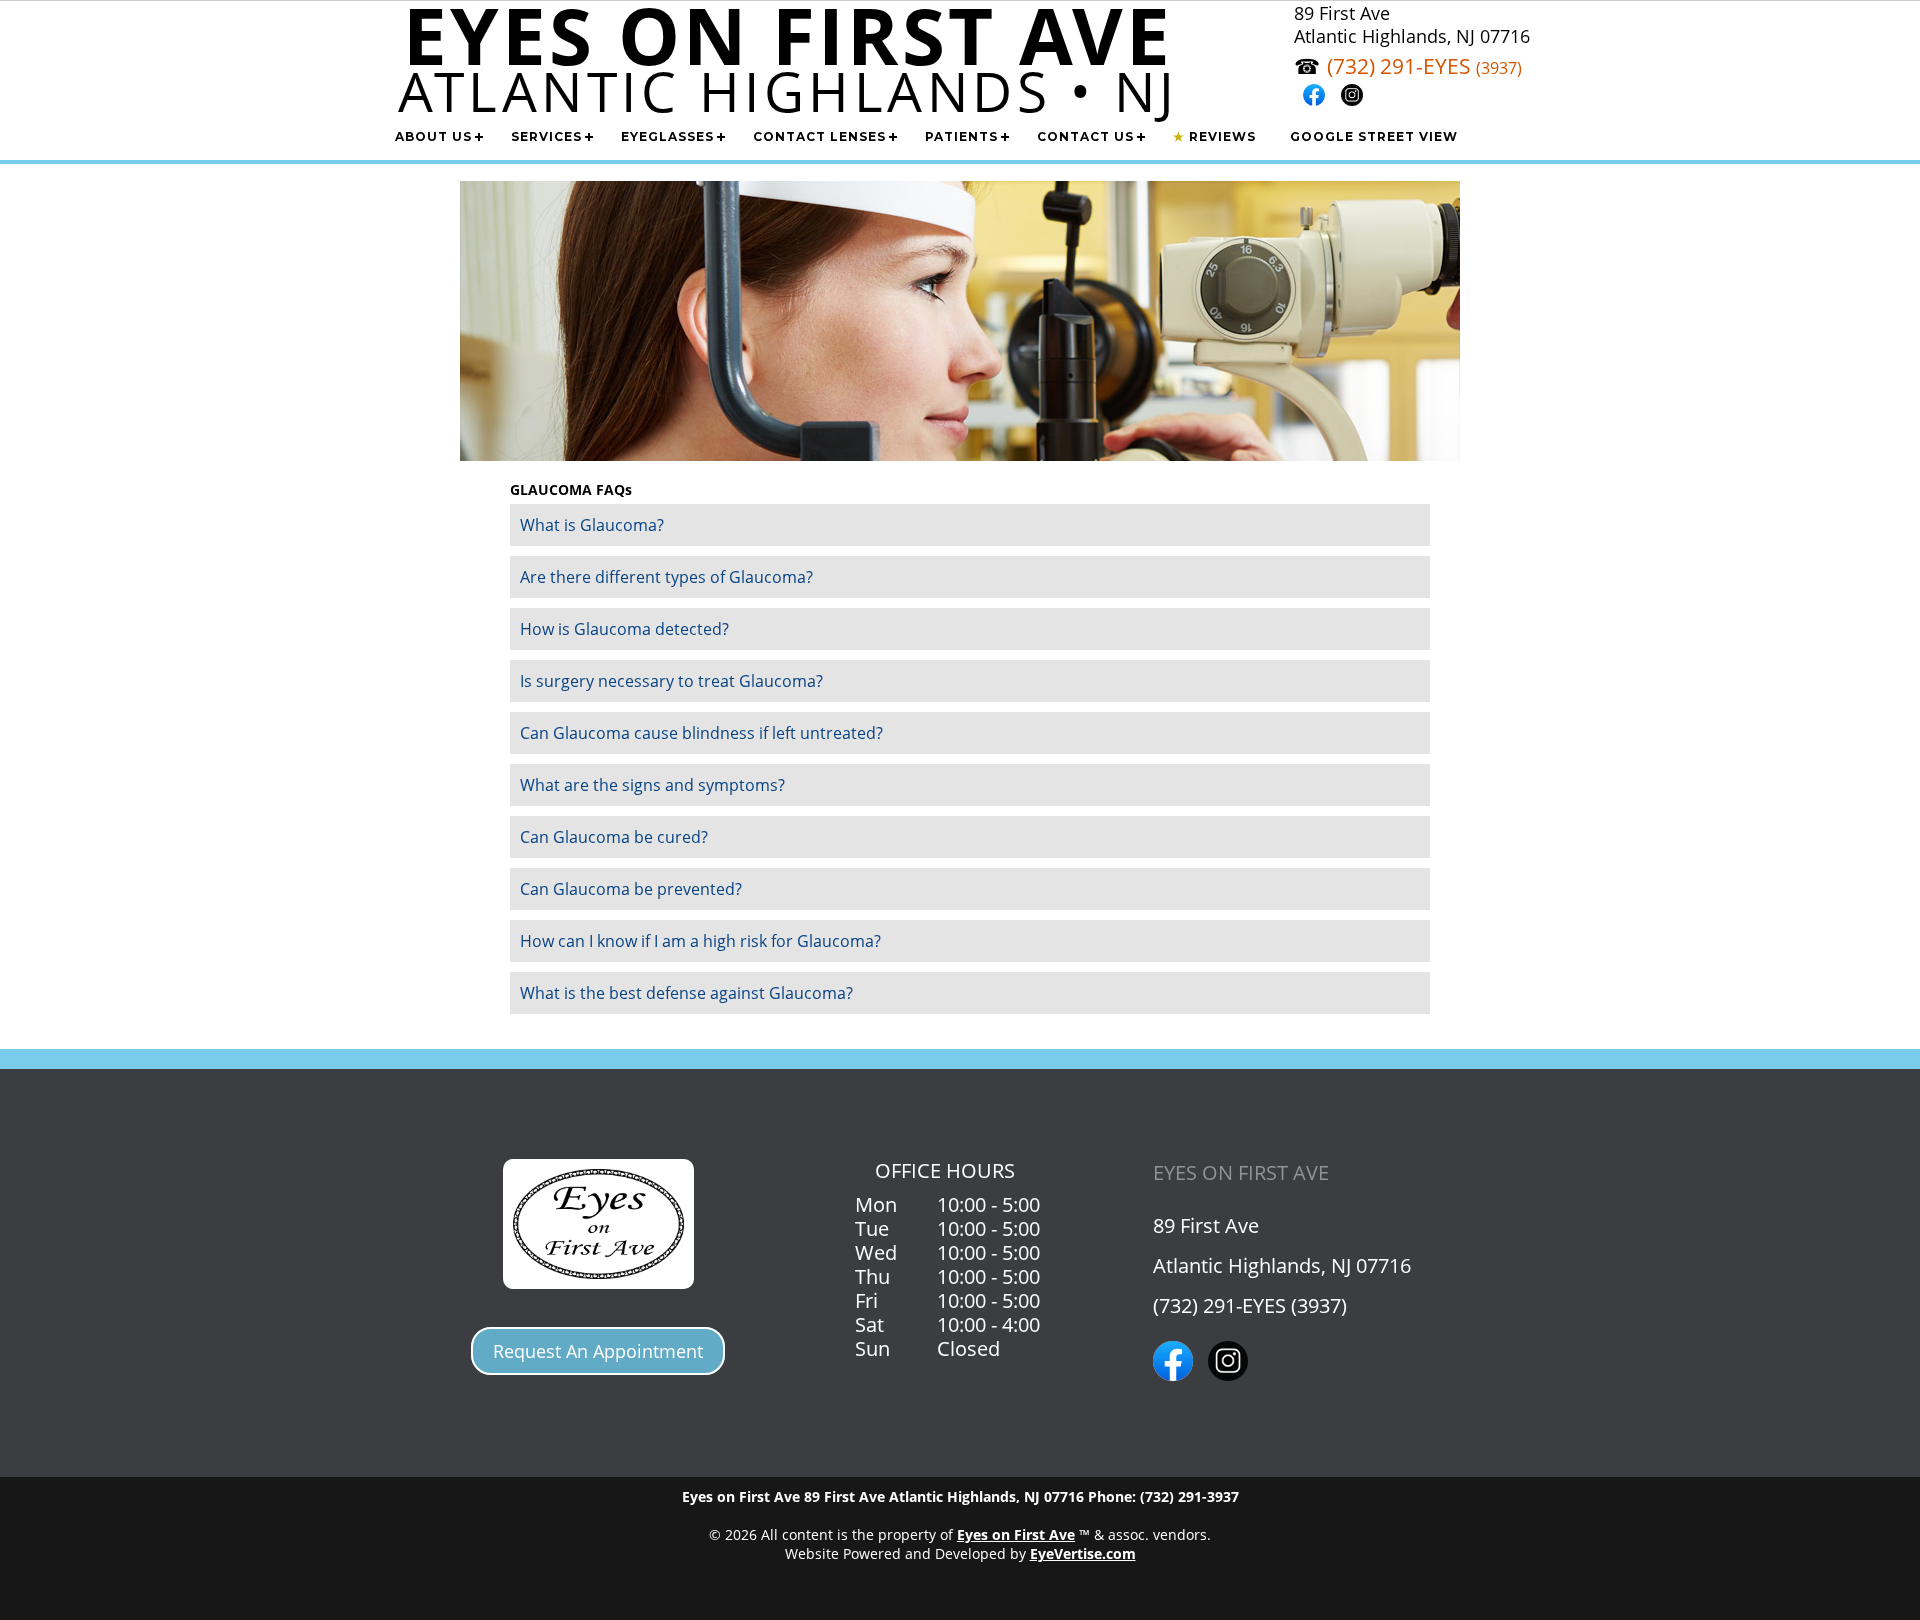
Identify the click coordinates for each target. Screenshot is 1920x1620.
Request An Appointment (598, 1351)
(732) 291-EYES (1424, 66)
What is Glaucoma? (592, 525)
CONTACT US (1085, 136)
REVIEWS (1214, 136)
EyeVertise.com (1083, 1553)
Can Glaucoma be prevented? (631, 889)
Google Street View (1374, 136)
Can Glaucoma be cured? (614, 837)
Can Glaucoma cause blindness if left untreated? (701, 733)
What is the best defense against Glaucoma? (686, 993)
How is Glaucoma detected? (624, 629)
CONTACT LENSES (819, 136)
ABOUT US (433, 136)
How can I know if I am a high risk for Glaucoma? (700, 941)
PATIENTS (961, 136)
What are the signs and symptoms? (652, 785)
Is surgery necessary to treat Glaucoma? (671, 681)
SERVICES (546, 136)
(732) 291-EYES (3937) (1250, 1305)
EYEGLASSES (667, 136)
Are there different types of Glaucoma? (666, 577)
